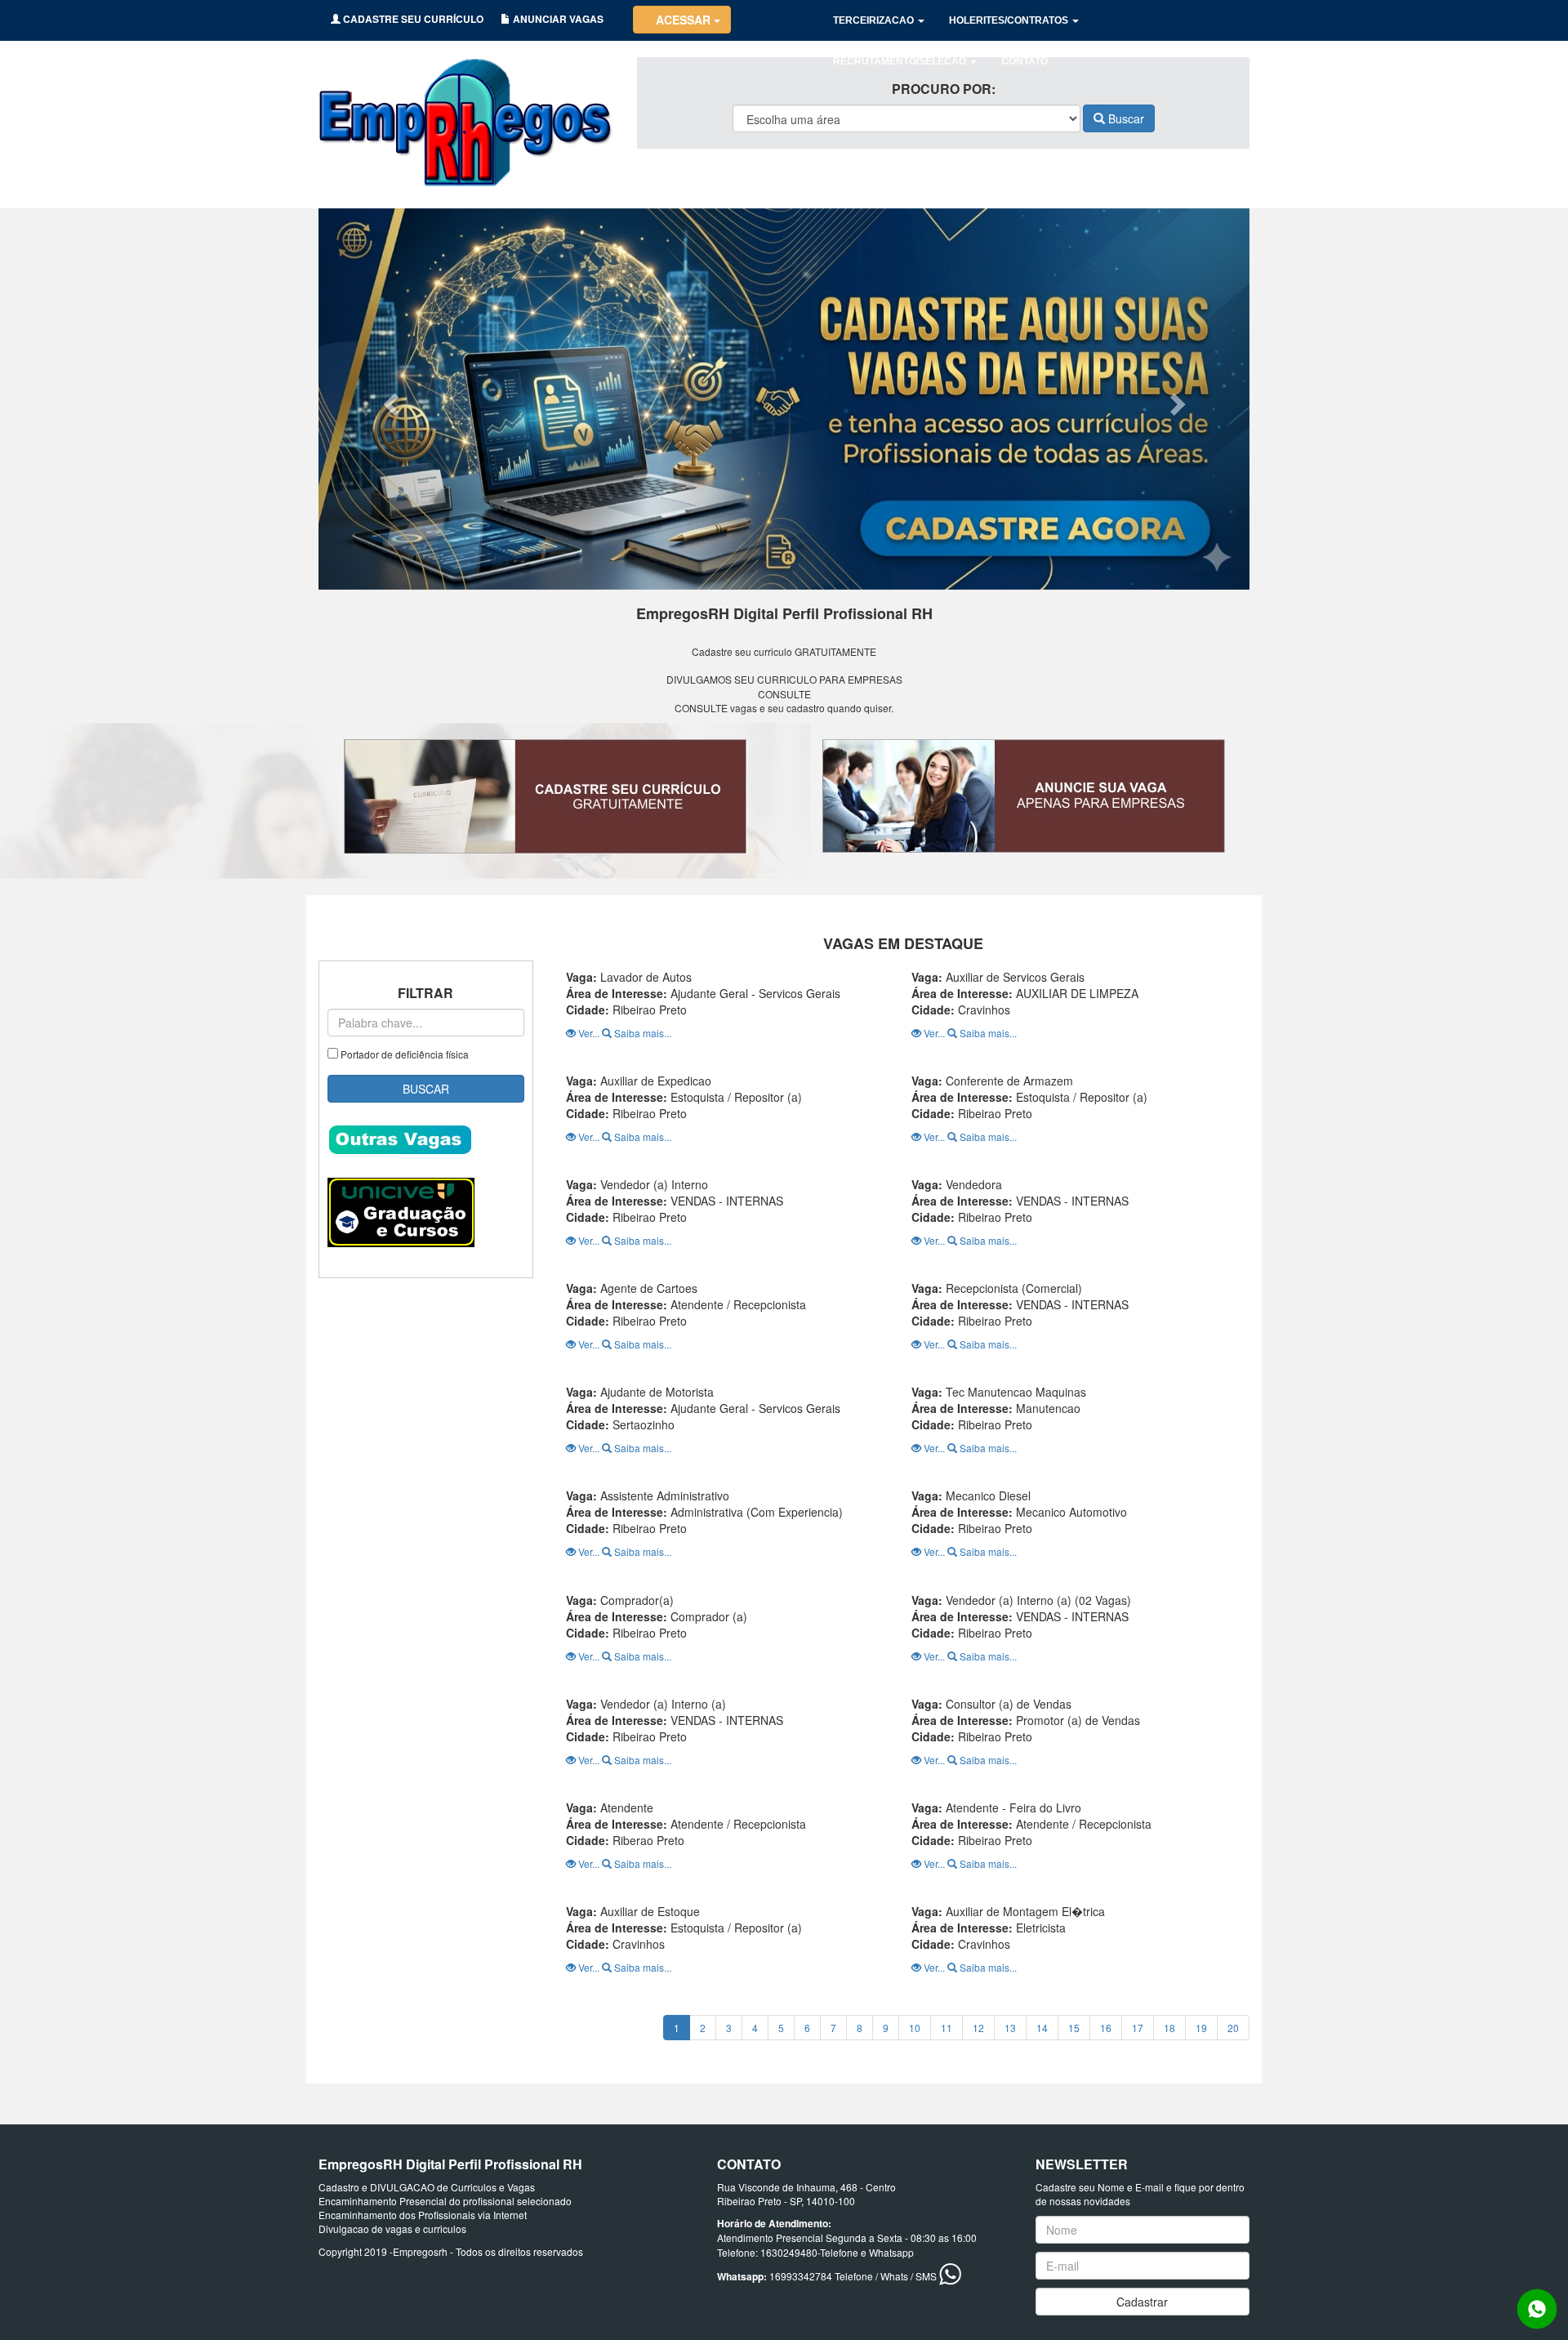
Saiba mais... (641, 1033)
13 (1010, 2028)
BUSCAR (426, 1089)
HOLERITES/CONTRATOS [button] (1010, 20)
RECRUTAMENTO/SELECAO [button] (901, 61)
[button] (388, 399)
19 (1201, 2028)
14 (1042, 2028)
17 (1138, 2028)
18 (1169, 2028)
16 (1106, 2028)
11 (947, 2028)
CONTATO (1025, 61)
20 (1233, 2028)
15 (1074, 2028)
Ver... (589, 1033)
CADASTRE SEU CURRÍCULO (412, 19)
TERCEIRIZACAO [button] (875, 20)
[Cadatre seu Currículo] (545, 797)
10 (915, 2028)
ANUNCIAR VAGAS (557, 19)
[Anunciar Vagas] (1023, 796)
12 (978, 2028)
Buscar (1125, 118)
